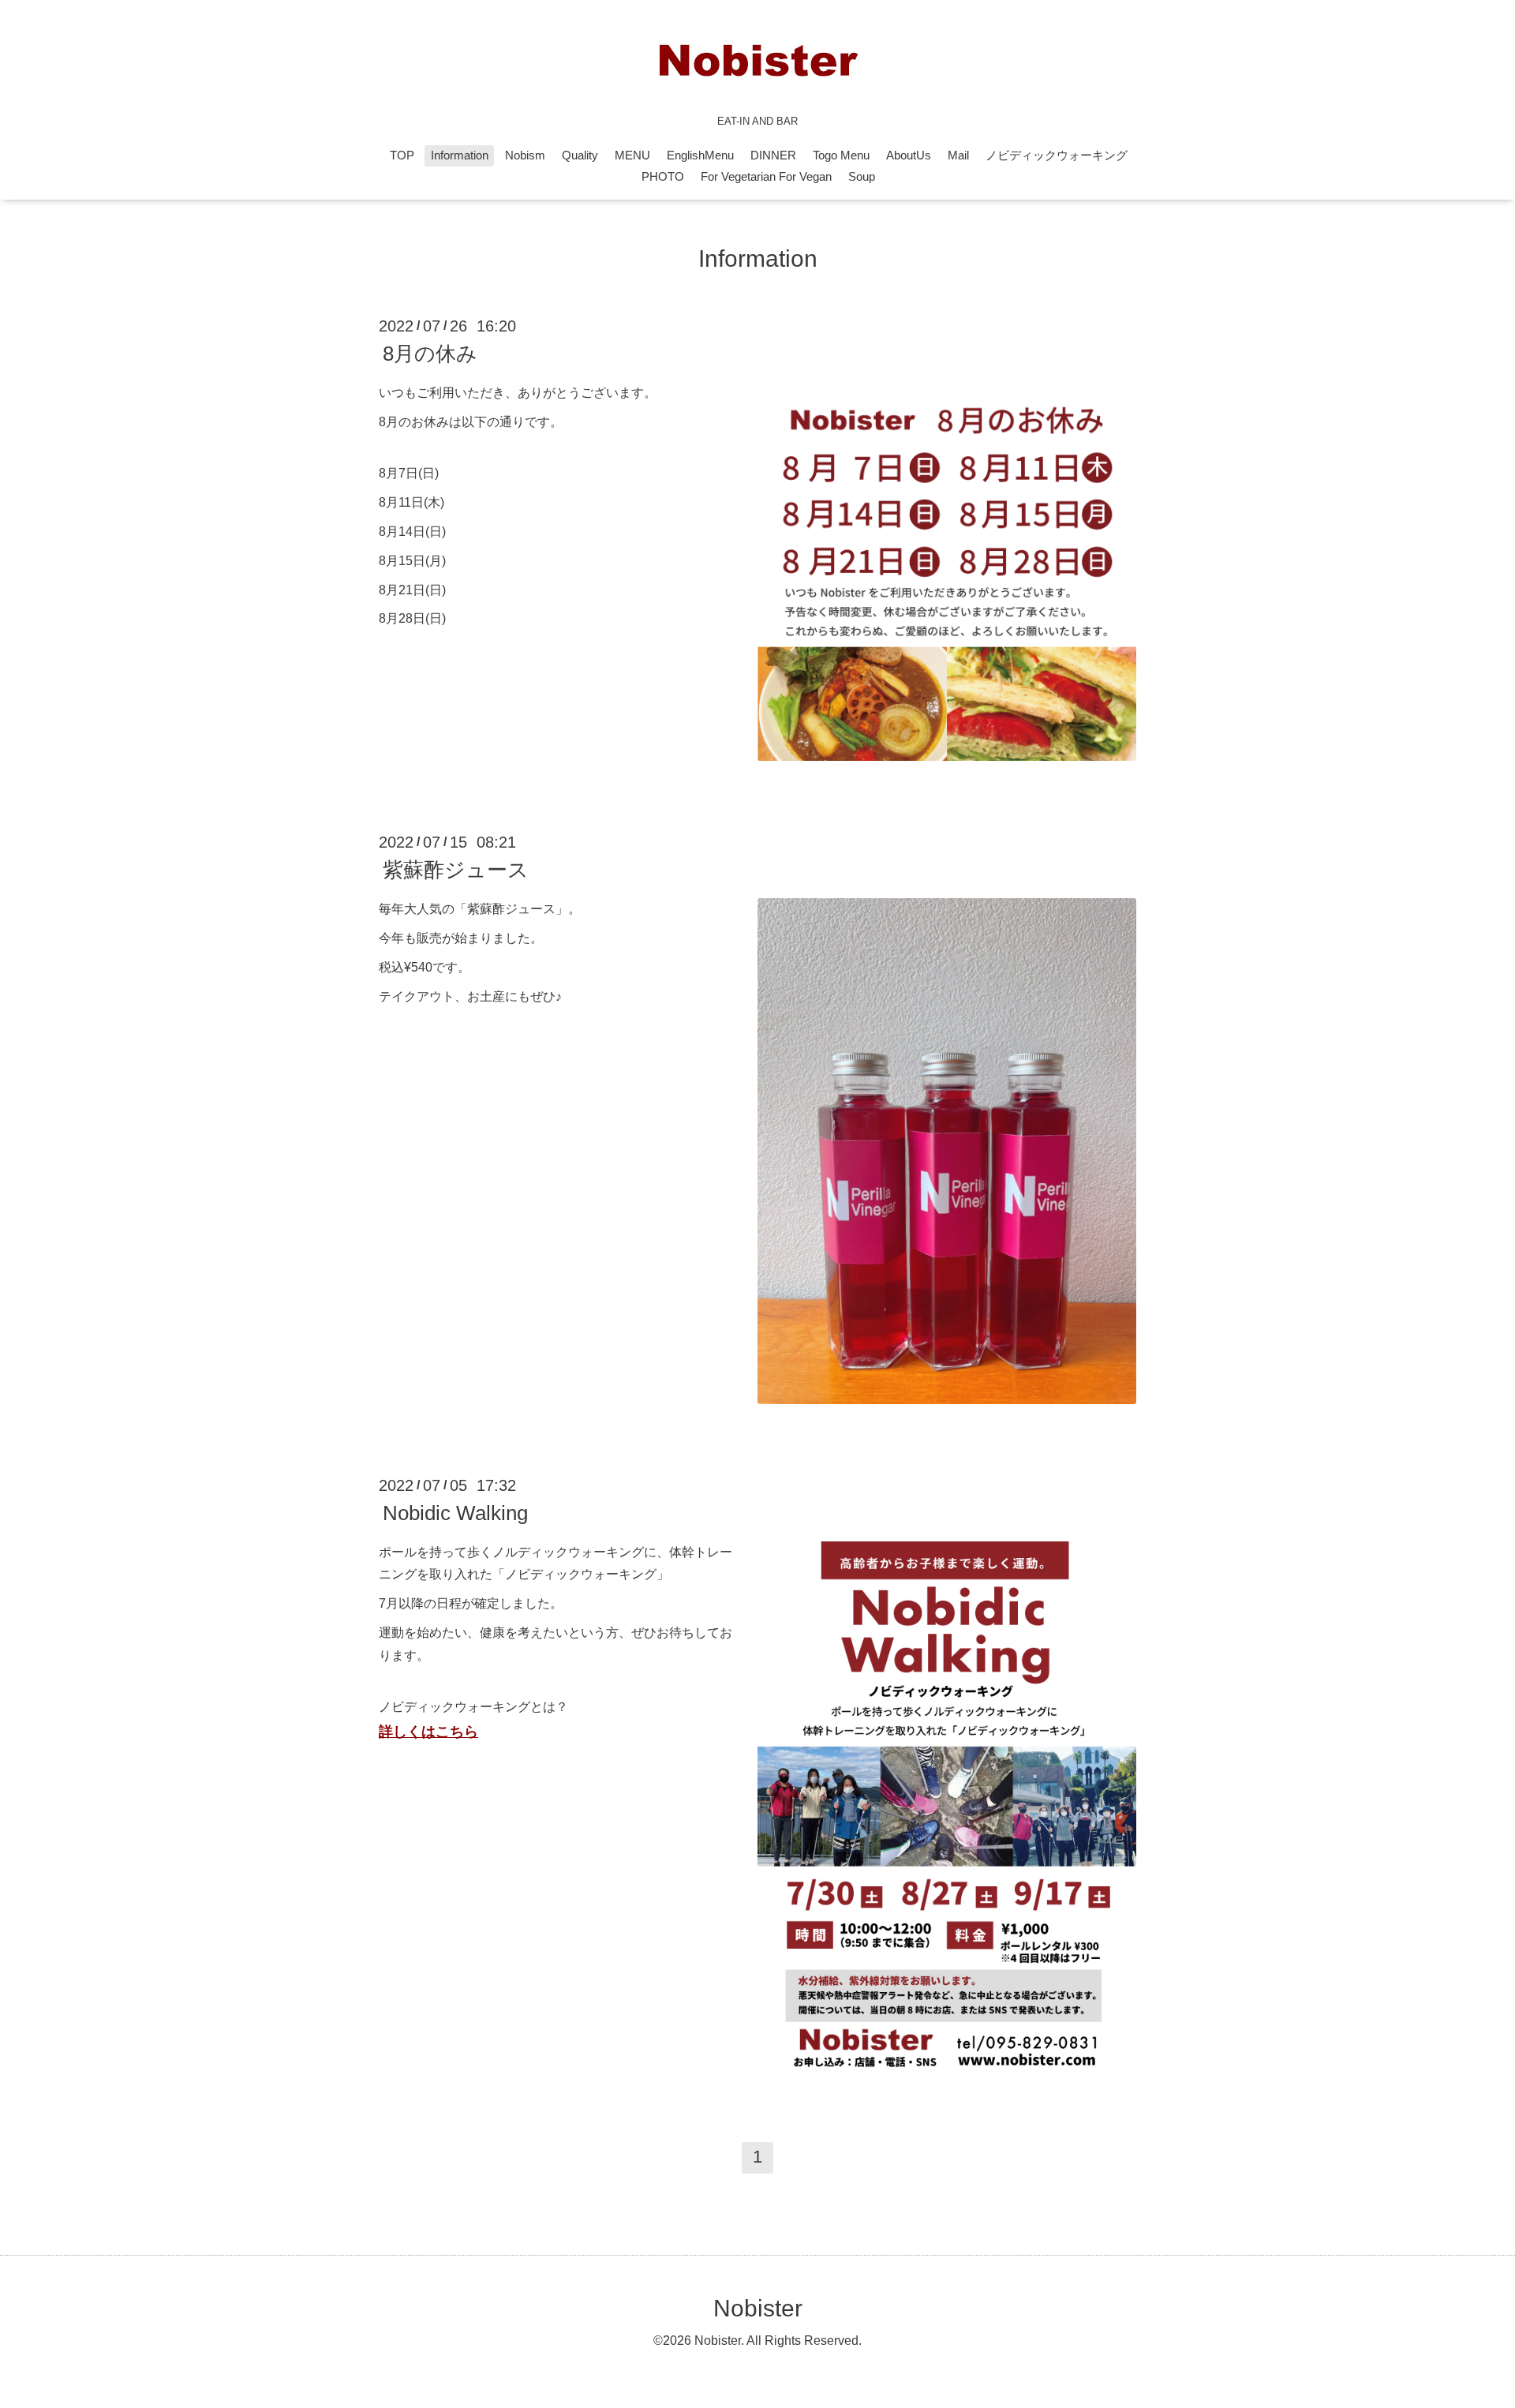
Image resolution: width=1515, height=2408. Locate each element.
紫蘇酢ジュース (456, 870)
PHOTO (663, 176)
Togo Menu (841, 155)
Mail (958, 155)
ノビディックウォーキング (1057, 155)
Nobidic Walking (455, 1513)
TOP (402, 155)
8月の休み (430, 354)
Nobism (525, 155)
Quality (580, 155)
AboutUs (909, 155)
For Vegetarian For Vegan (766, 176)
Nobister (758, 2308)
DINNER (773, 155)
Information (460, 155)
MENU (632, 155)
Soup (862, 176)
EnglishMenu (700, 155)
